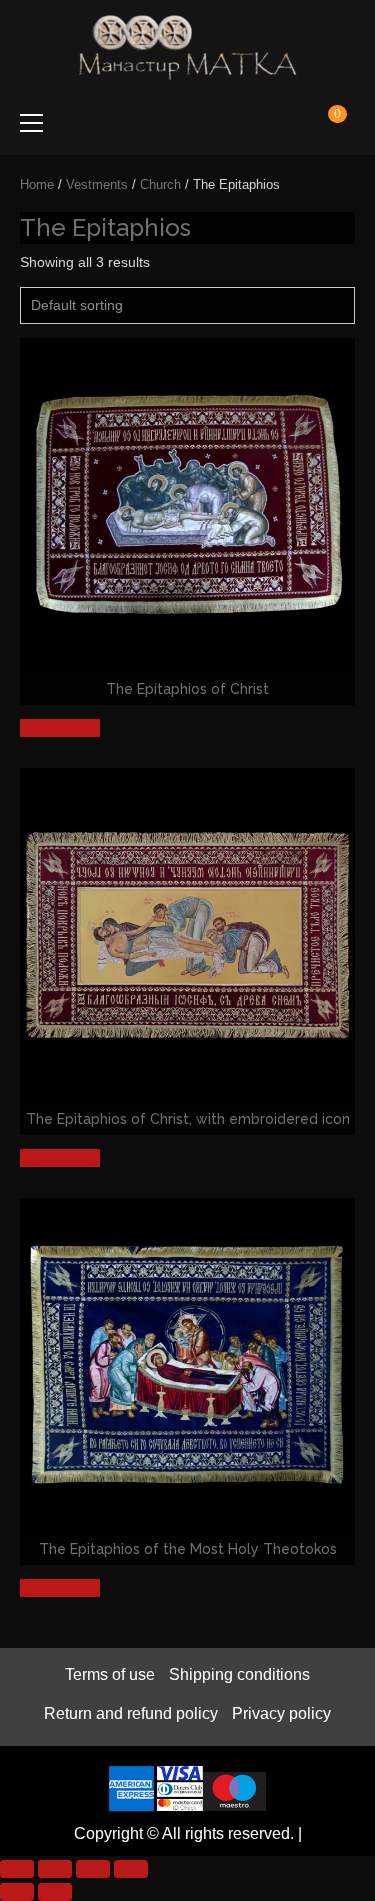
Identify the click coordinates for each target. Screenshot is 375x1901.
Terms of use (110, 1674)
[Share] (93, 1869)
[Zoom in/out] (17, 1869)
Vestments (97, 184)
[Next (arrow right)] (55, 1892)
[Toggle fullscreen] (55, 1869)
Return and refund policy (131, 1713)
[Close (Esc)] (131, 1869)
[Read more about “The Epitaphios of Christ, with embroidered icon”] (60, 1158)
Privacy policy (281, 1713)
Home (37, 184)
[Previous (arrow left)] (17, 1892)
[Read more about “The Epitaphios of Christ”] (60, 728)
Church (160, 184)
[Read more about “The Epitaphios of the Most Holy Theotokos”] (60, 1588)
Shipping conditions (239, 1674)
